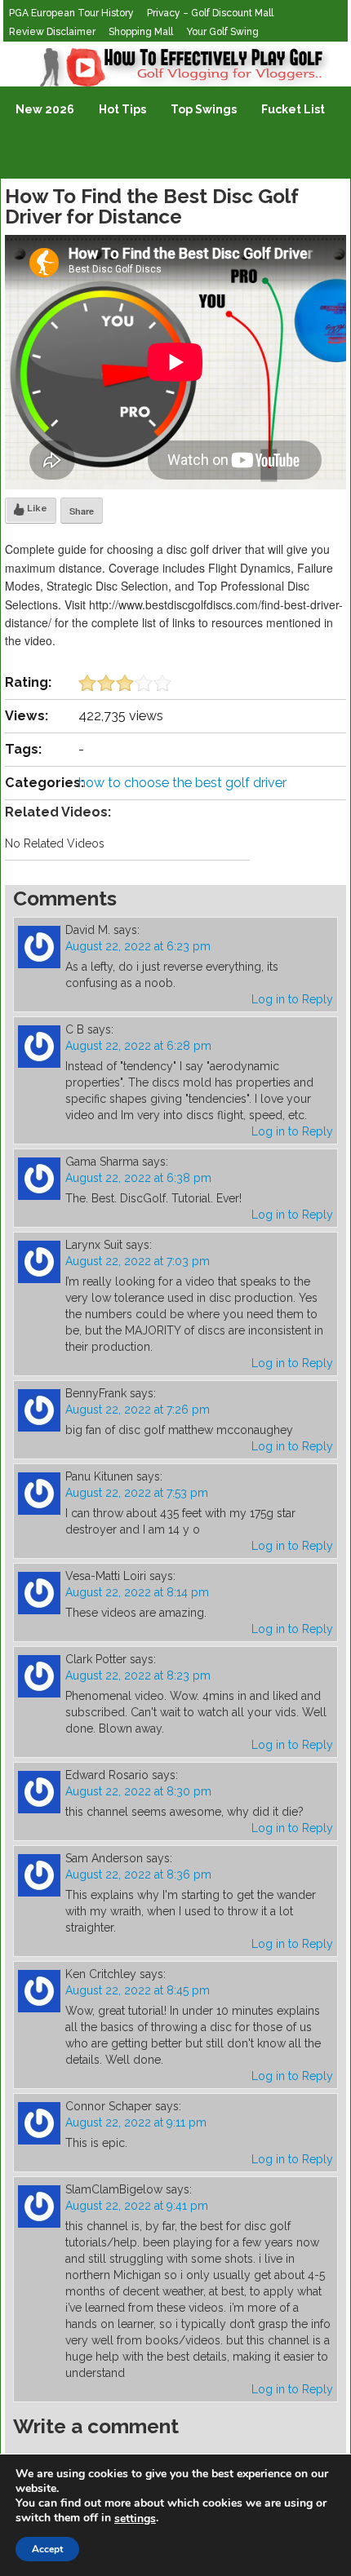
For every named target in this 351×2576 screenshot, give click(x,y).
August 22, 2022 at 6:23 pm (138, 946)
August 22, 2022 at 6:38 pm (138, 1178)
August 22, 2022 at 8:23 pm (138, 1675)
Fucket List (293, 109)
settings (135, 2519)
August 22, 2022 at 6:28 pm (138, 1046)
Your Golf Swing (222, 32)
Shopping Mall (141, 32)
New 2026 (45, 109)
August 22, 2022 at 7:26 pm (138, 1410)
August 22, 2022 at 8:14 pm (137, 1592)
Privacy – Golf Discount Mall (210, 13)
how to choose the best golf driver (182, 783)
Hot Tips (122, 109)
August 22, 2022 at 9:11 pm (136, 2122)
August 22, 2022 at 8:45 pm (138, 1990)
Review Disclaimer (52, 32)
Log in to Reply (292, 999)
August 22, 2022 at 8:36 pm (138, 1874)
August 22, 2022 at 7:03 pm (138, 1261)
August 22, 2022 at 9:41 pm (137, 2206)
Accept (47, 2549)
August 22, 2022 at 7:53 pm (137, 1493)
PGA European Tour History (71, 13)
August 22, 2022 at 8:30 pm (138, 1791)
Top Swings (204, 109)
